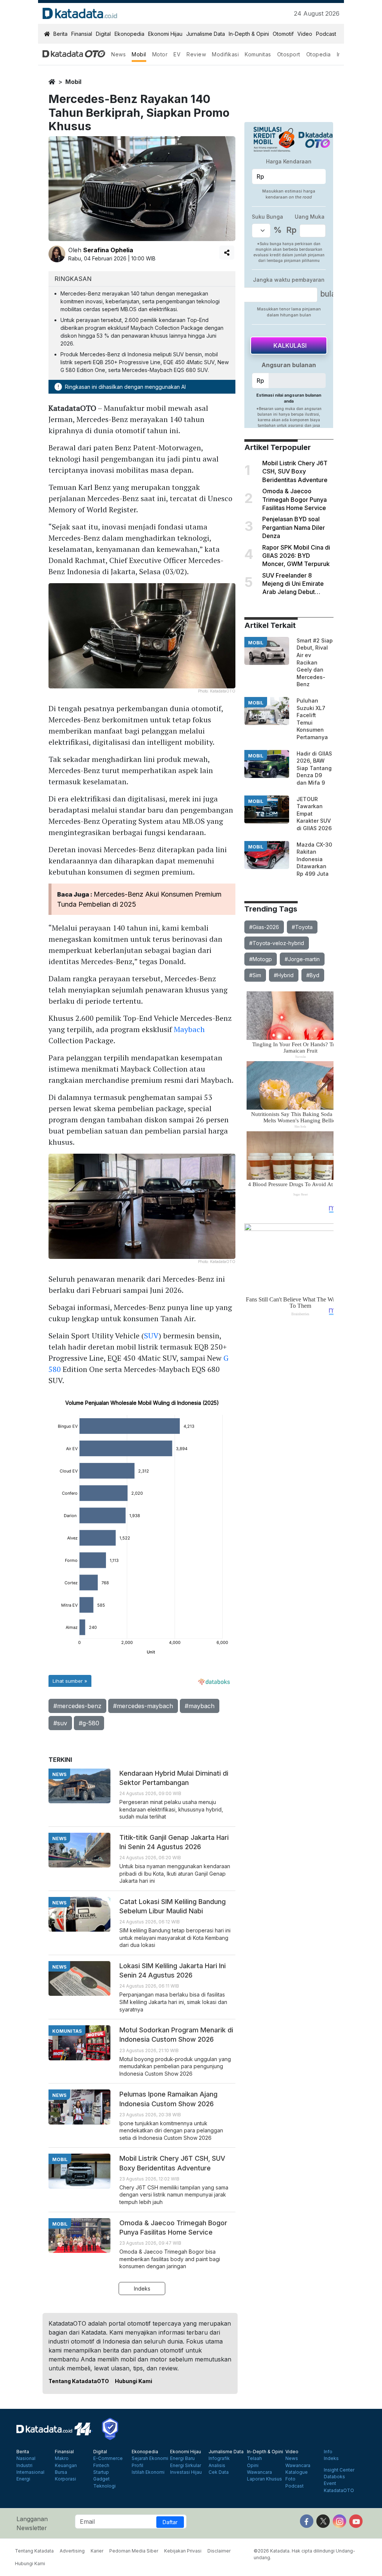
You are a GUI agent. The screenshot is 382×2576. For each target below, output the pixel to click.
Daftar (170, 2522)
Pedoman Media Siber (134, 2551)
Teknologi (104, 2486)
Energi (23, 2479)
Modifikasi (225, 54)
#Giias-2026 (264, 927)
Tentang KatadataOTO (79, 2381)
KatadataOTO (339, 2491)
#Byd (313, 975)
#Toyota (302, 927)
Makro (62, 2458)
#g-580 (89, 1723)
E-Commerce (108, 2458)
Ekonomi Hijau (165, 34)
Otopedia (319, 54)
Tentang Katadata (34, 2551)
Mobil (139, 54)
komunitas (67, 2031)
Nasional (26, 2458)
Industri (24, 2466)
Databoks (334, 2477)
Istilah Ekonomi (148, 2472)
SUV (151, 1336)
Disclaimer (219, 2551)
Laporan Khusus (264, 2479)
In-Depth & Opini (249, 34)
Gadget (101, 2479)
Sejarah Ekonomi (150, 2458)
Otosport (289, 54)
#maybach (200, 1706)
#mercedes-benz (77, 1706)
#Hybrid (284, 975)
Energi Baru (182, 2458)
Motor (160, 54)
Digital (103, 34)
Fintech (101, 2466)
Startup (101, 2472)
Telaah (254, 2458)
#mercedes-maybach (143, 1706)
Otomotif (283, 34)
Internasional (30, 2472)
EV (177, 54)
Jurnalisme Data (206, 34)
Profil (137, 2466)
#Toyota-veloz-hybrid (277, 943)
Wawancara (259, 2472)
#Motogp (261, 959)
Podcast (326, 34)
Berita (60, 34)
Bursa (61, 2472)
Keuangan (66, 2466)
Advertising (72, 2551)
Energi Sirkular (186, 2466)
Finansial (82, 34)
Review (196, 54)
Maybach (189, 1029)
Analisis (217, 2466)
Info (328, 2452)
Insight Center (339, 2470)
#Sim (255, 975)
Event (330, 2483)
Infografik (219, 2458)
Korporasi (65, 2479)
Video (305, 34)
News (118, 54)
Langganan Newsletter (32, 2523)
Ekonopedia (129, 34)
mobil (73, 82)
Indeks (142, 2289)
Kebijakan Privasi (183, 2551)
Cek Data (219, 2472)
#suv (60, 1723)
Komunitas (258, 54)
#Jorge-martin (302, 959)
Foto (290, 2479)
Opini (253, 2466)
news (59, 1774)
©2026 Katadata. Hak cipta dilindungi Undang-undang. (304, 2554)
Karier (97, 2551)
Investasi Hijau (186, 2472)
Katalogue (297, 2472)
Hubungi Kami (134, 2381)
